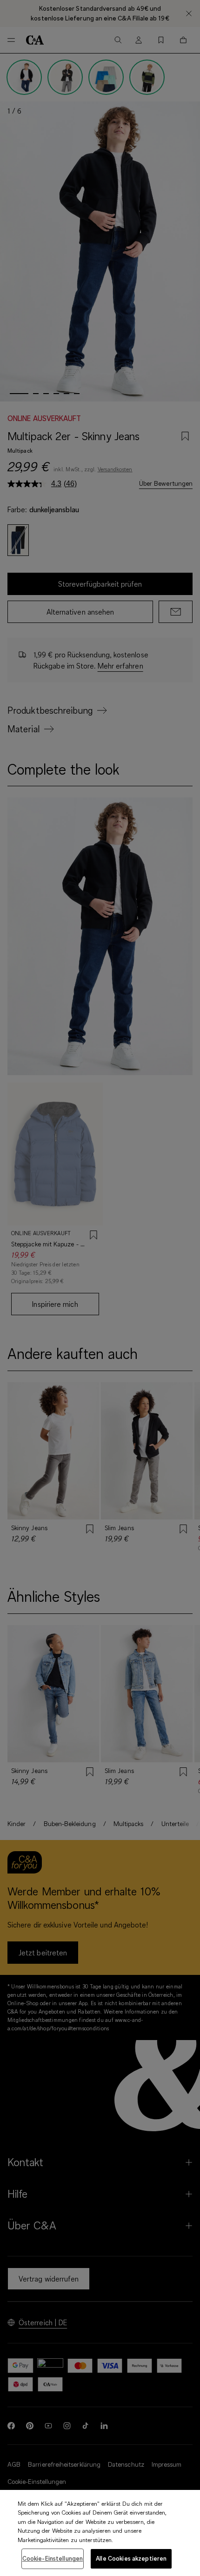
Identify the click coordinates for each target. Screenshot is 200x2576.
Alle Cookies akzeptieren (131, 2558)
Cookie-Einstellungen (53, 2558)
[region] (100, 2533)
